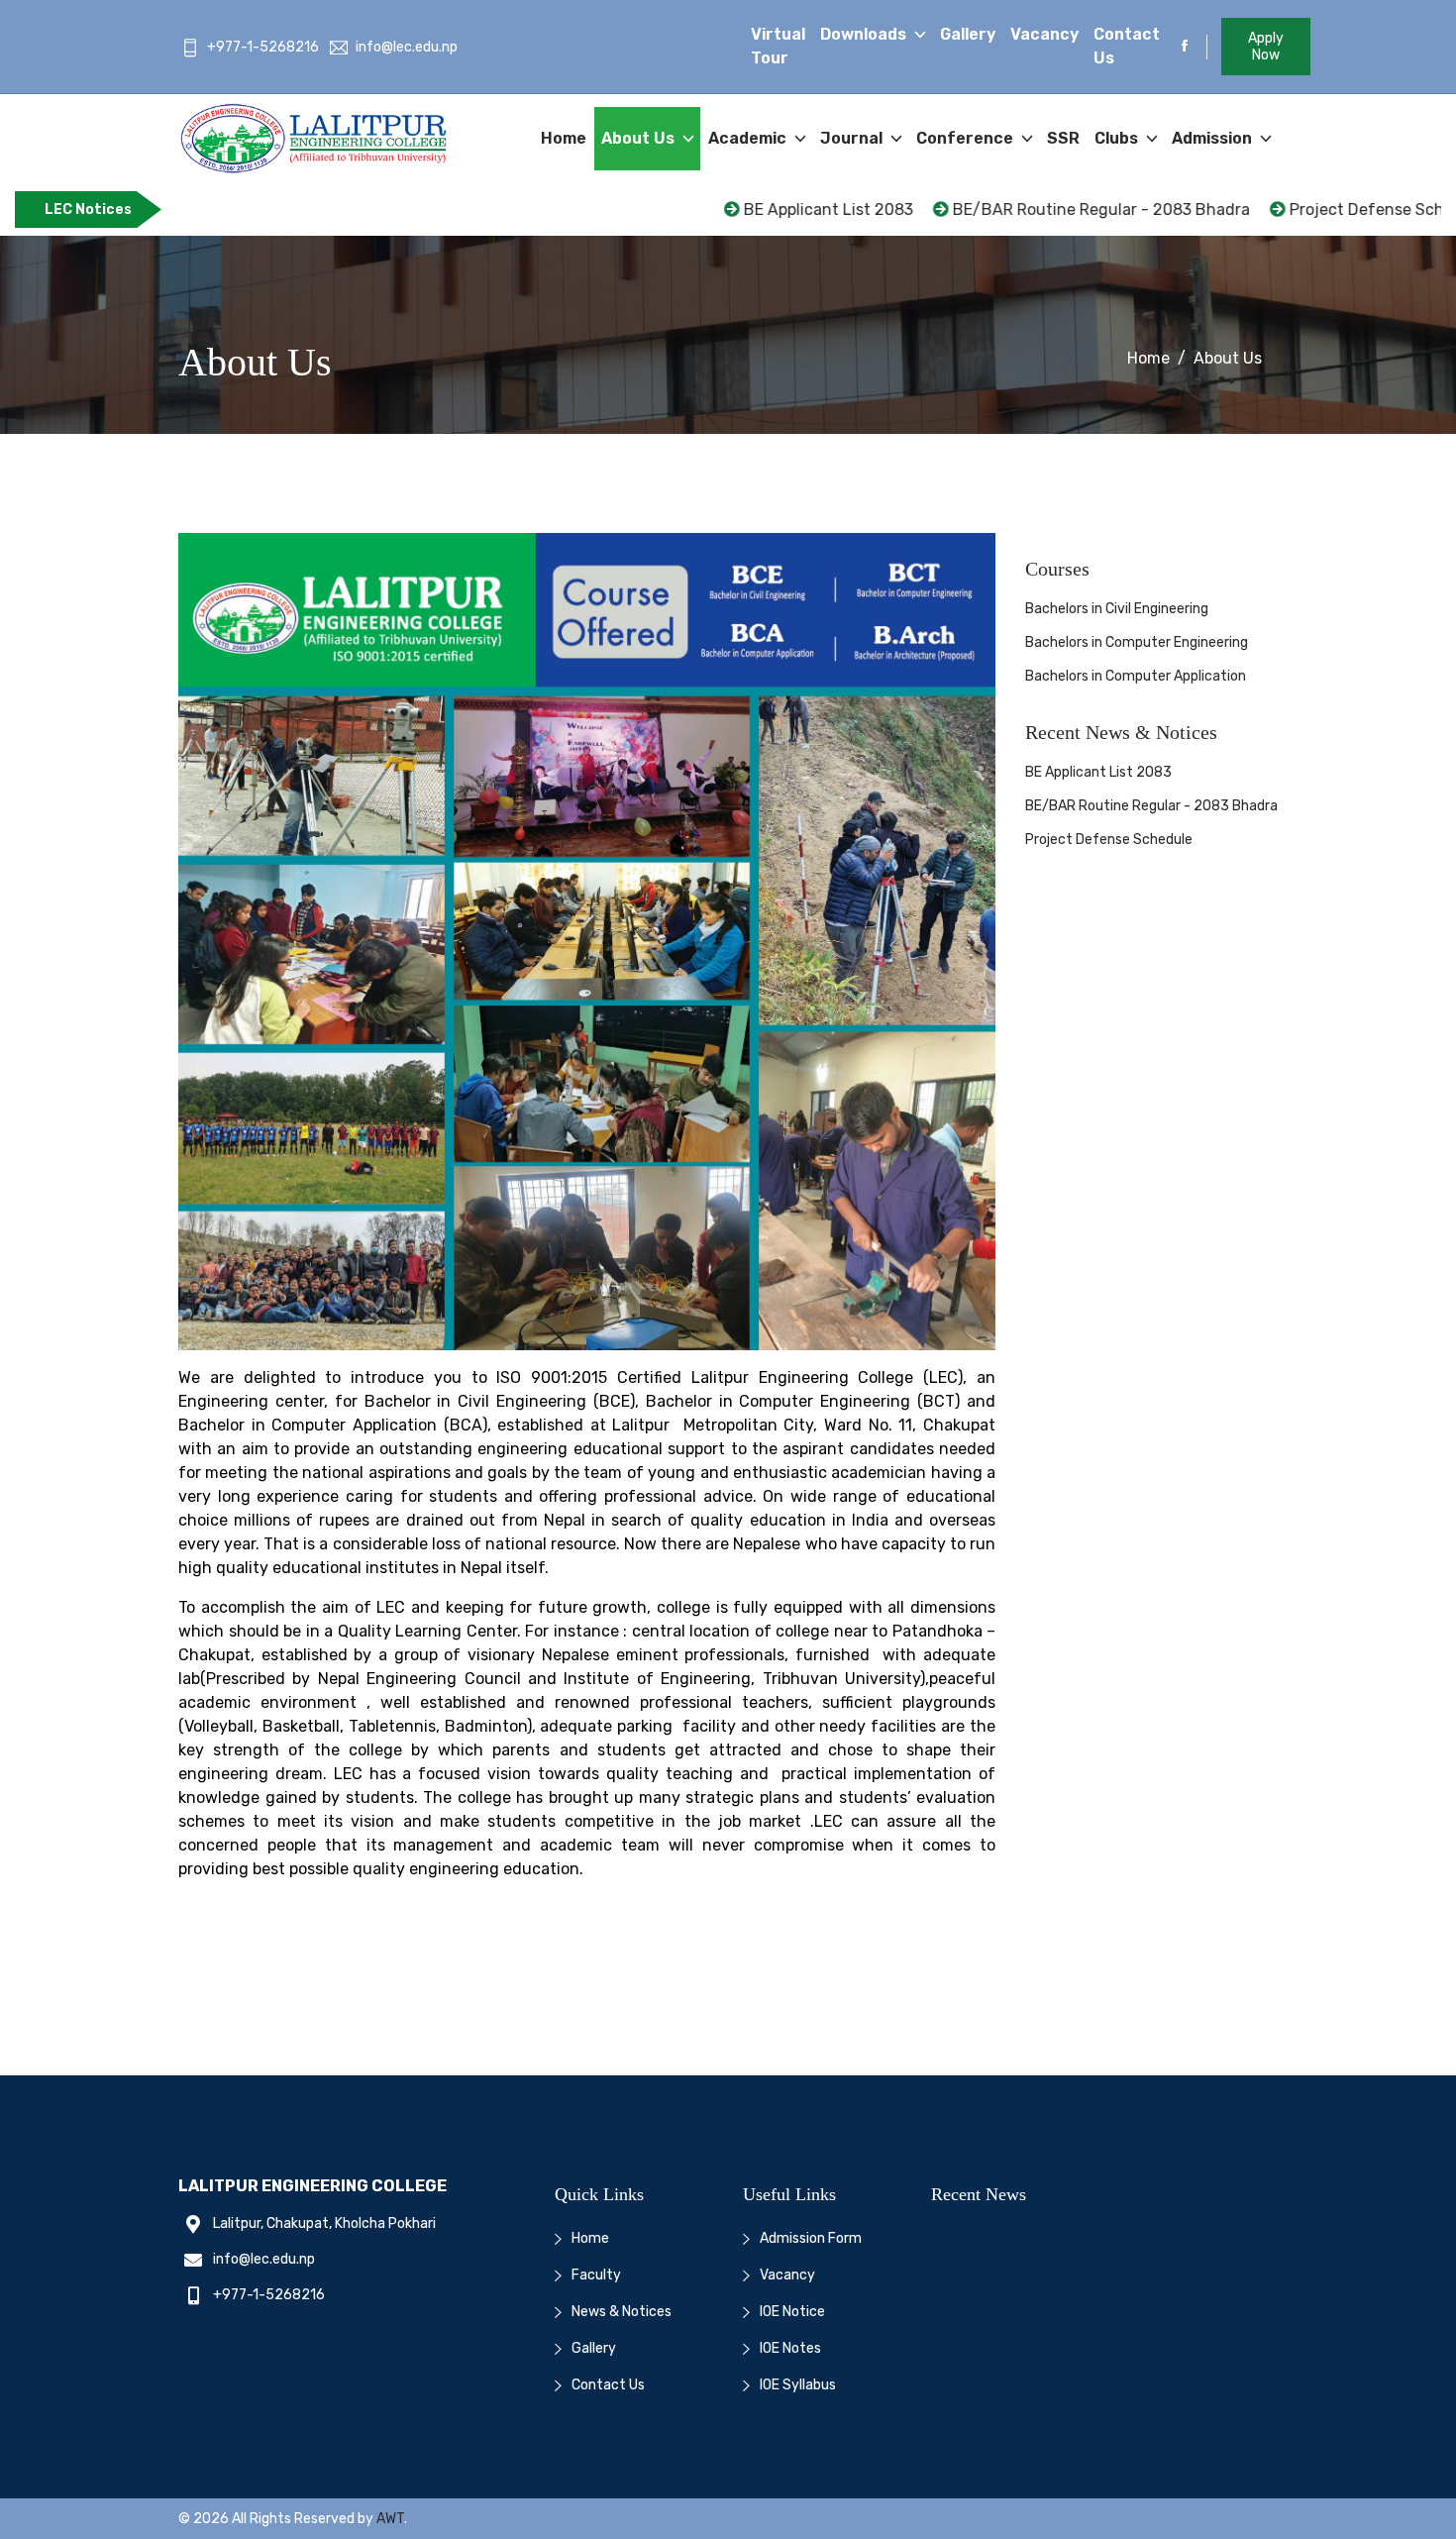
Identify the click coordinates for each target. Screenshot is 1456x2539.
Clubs (1118, 138)
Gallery (968, 34)
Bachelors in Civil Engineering (1117, 609)
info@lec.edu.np (407, 47)
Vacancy (1044, 34)
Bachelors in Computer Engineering (1137, 642)
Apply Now (1266, 47)
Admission (1214, 138)
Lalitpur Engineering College (312, 2186)
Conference (967, 138)
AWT (390, 2519)
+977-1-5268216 (263, 47)
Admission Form (811, 2238)
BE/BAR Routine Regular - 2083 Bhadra (1017, 210)
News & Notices (622, 2312)
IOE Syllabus (798, 2385)
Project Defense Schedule (1303, 210)
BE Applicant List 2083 (744, 210)
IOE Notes (790, 2348)
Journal (853, 138)
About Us (640, 138)
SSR (1063, 138)
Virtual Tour (778, 46)
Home (564, 138)
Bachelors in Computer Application (1136, 676)
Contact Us (1127, 46)
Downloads (865, 34)
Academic (749, 138)
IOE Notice (792, 2312)
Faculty (596, 2275)
